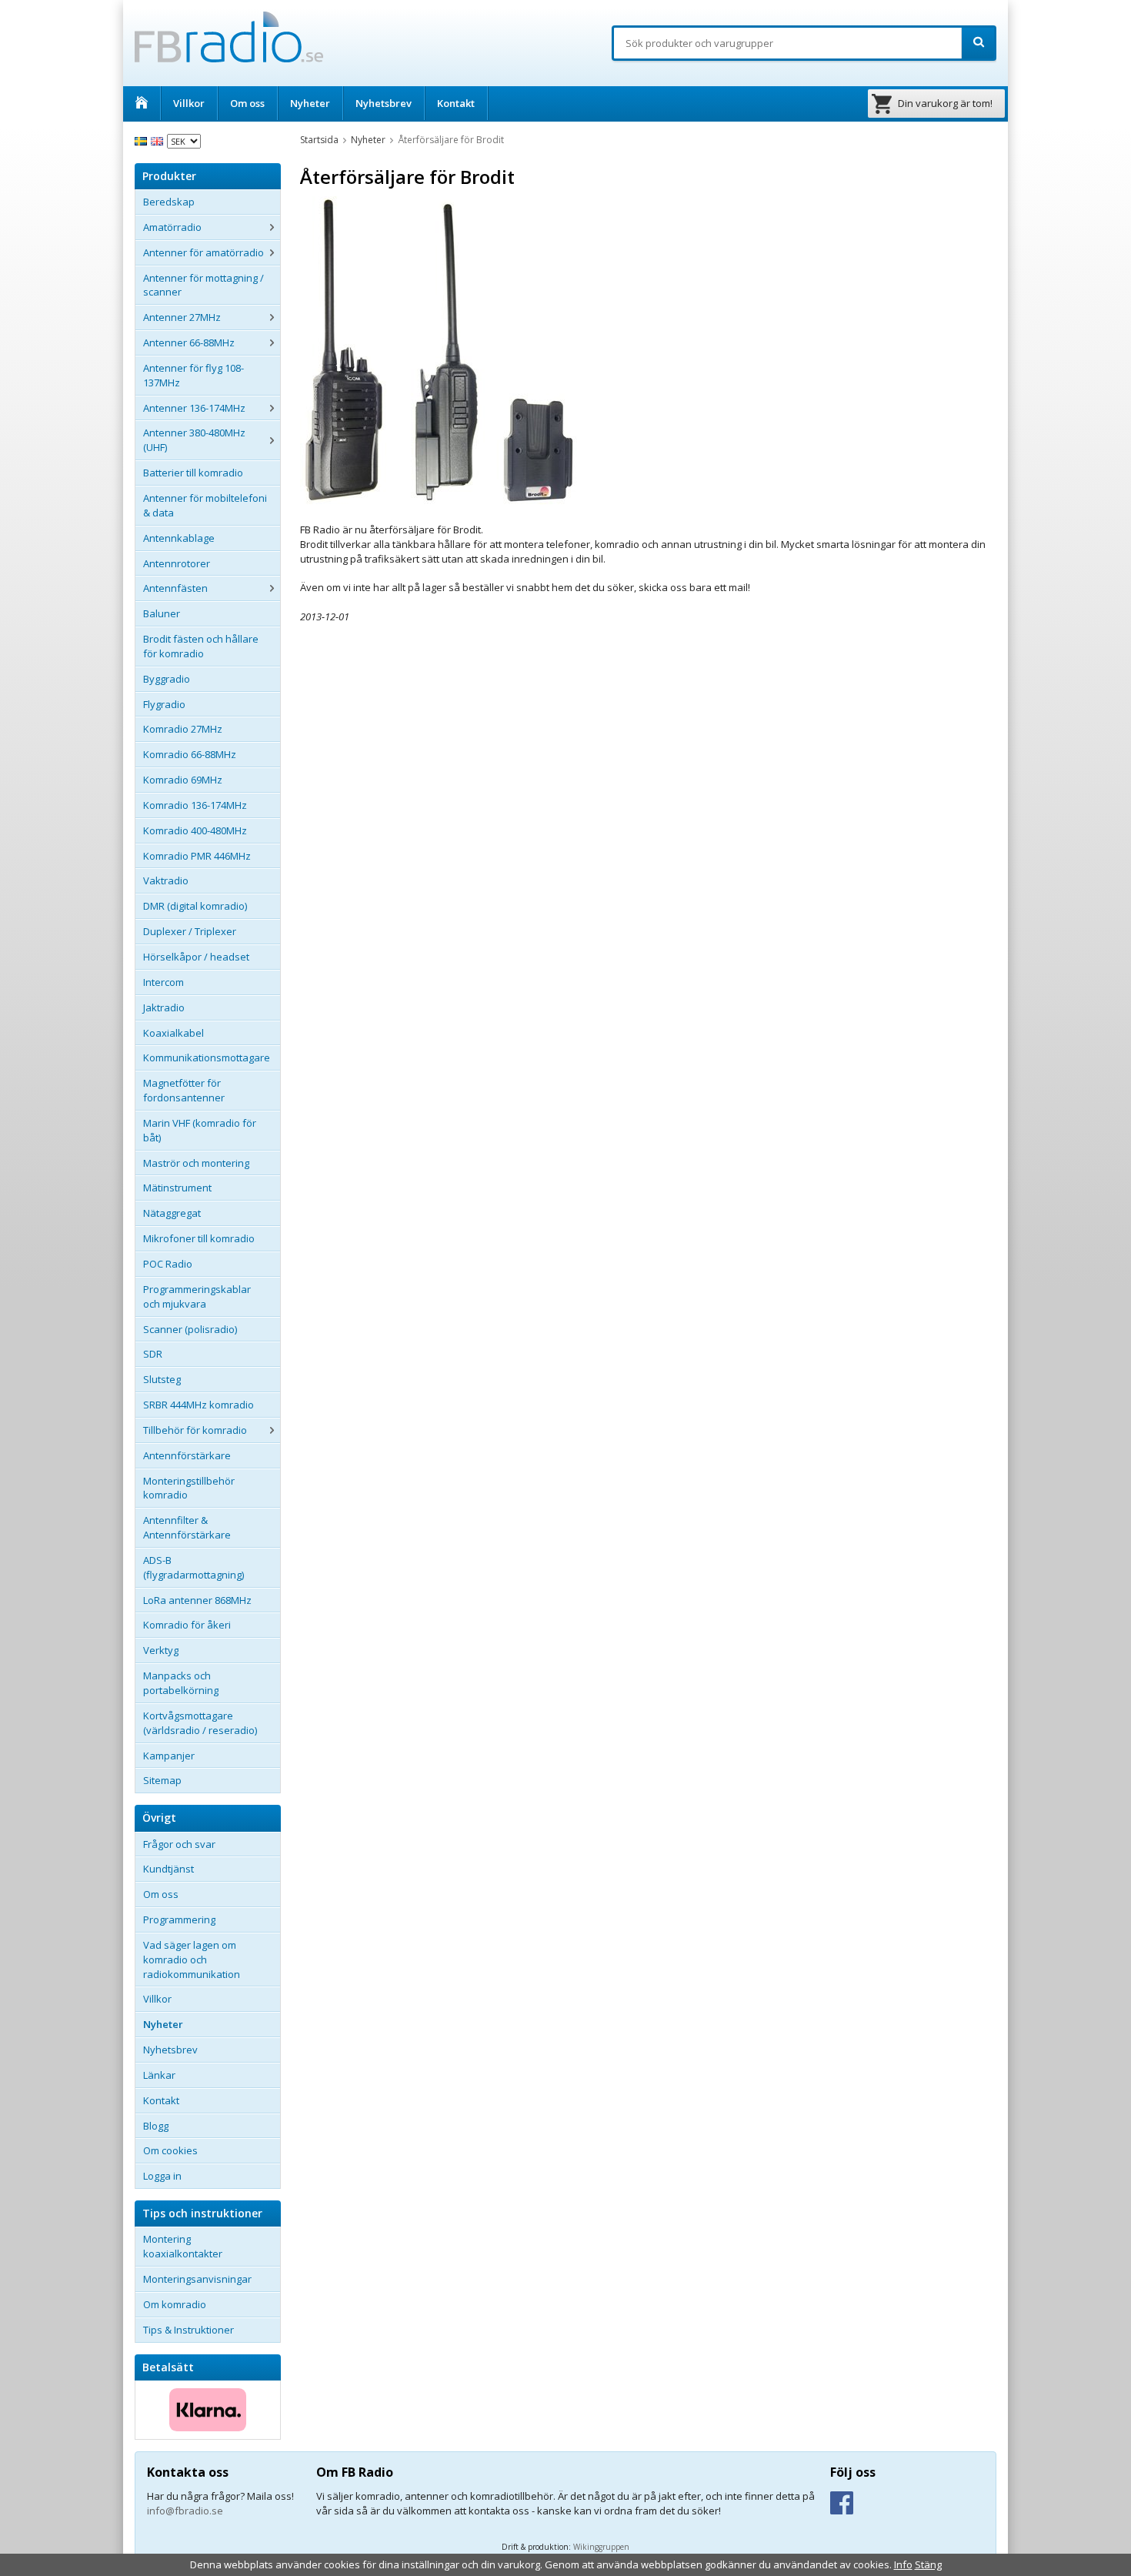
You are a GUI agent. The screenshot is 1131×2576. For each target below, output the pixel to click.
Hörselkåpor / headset (196, 957)
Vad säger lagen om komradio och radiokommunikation (192, 1960)
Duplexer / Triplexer (190, 931)
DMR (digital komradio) (195, 906)
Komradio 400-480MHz (195, 830)
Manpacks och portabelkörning (181, 1683)
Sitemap (162, 1780)
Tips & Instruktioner (188, 2330)
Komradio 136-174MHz (195, 805)
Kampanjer (169, 1756)
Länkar (159, 2075)
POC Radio (168, 1264)
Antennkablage (179, 538)
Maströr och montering (196, 1163)
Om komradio (175, 2304)
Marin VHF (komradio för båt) (200, 1130)
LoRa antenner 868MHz (197, 1600)
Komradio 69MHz (183, 780)
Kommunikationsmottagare (207, 1057)
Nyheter (310, 103)
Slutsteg (162, 1379)
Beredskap (169, 202)
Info (903, 2564)
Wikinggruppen (601, 2547)
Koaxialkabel (173, 1033)
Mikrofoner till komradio (199, 1238)
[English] (159, 140)
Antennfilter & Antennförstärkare (187, 1527)
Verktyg (161, 1650)
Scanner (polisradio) (190, 1329)
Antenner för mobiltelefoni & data (205, 505)
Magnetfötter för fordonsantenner (184, 1090)
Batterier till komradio (193, 473)
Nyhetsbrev (384, 103)
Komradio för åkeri (187, 1625)
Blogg (156, 2126)
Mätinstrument (177, 1188)
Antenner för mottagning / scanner (204, 285)
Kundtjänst (168, 1869)
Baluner (162, 613)
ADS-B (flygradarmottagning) (194, 1567)
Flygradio (164, 704)
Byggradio (167, 679)
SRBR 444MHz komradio (199, 1405)
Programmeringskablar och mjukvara (197, 1296)
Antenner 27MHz (182, 317)
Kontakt (456, 103)
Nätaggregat (172, 1213)
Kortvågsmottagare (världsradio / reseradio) (200, 1723)
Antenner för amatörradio (204, 252)
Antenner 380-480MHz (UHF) (194, 440)
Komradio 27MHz (183, 729)
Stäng (928, 2564)
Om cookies (170, 2150)
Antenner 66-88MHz (189, 342)
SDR (153, 1354)
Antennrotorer (177, 563)
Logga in (162, 2176)
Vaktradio (166, 880)
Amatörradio (172, 227)
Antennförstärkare (187, 1455)
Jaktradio (164, 1007)
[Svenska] (143, 140)
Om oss (247, 103)
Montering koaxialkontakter (183, 2246)
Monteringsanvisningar (197, 2279)
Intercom (163, 982)
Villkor (189, 103)
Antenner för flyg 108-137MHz (194, 375)
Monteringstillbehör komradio (189, 1488)
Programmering (179, 1919)
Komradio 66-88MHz (190, 754)
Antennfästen (175, 588)
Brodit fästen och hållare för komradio (201, 646)
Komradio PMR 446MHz (197, 856)
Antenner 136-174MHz (194, 408)
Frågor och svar (179, 1844)
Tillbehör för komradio (195, 1430)
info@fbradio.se (185, 2511)
